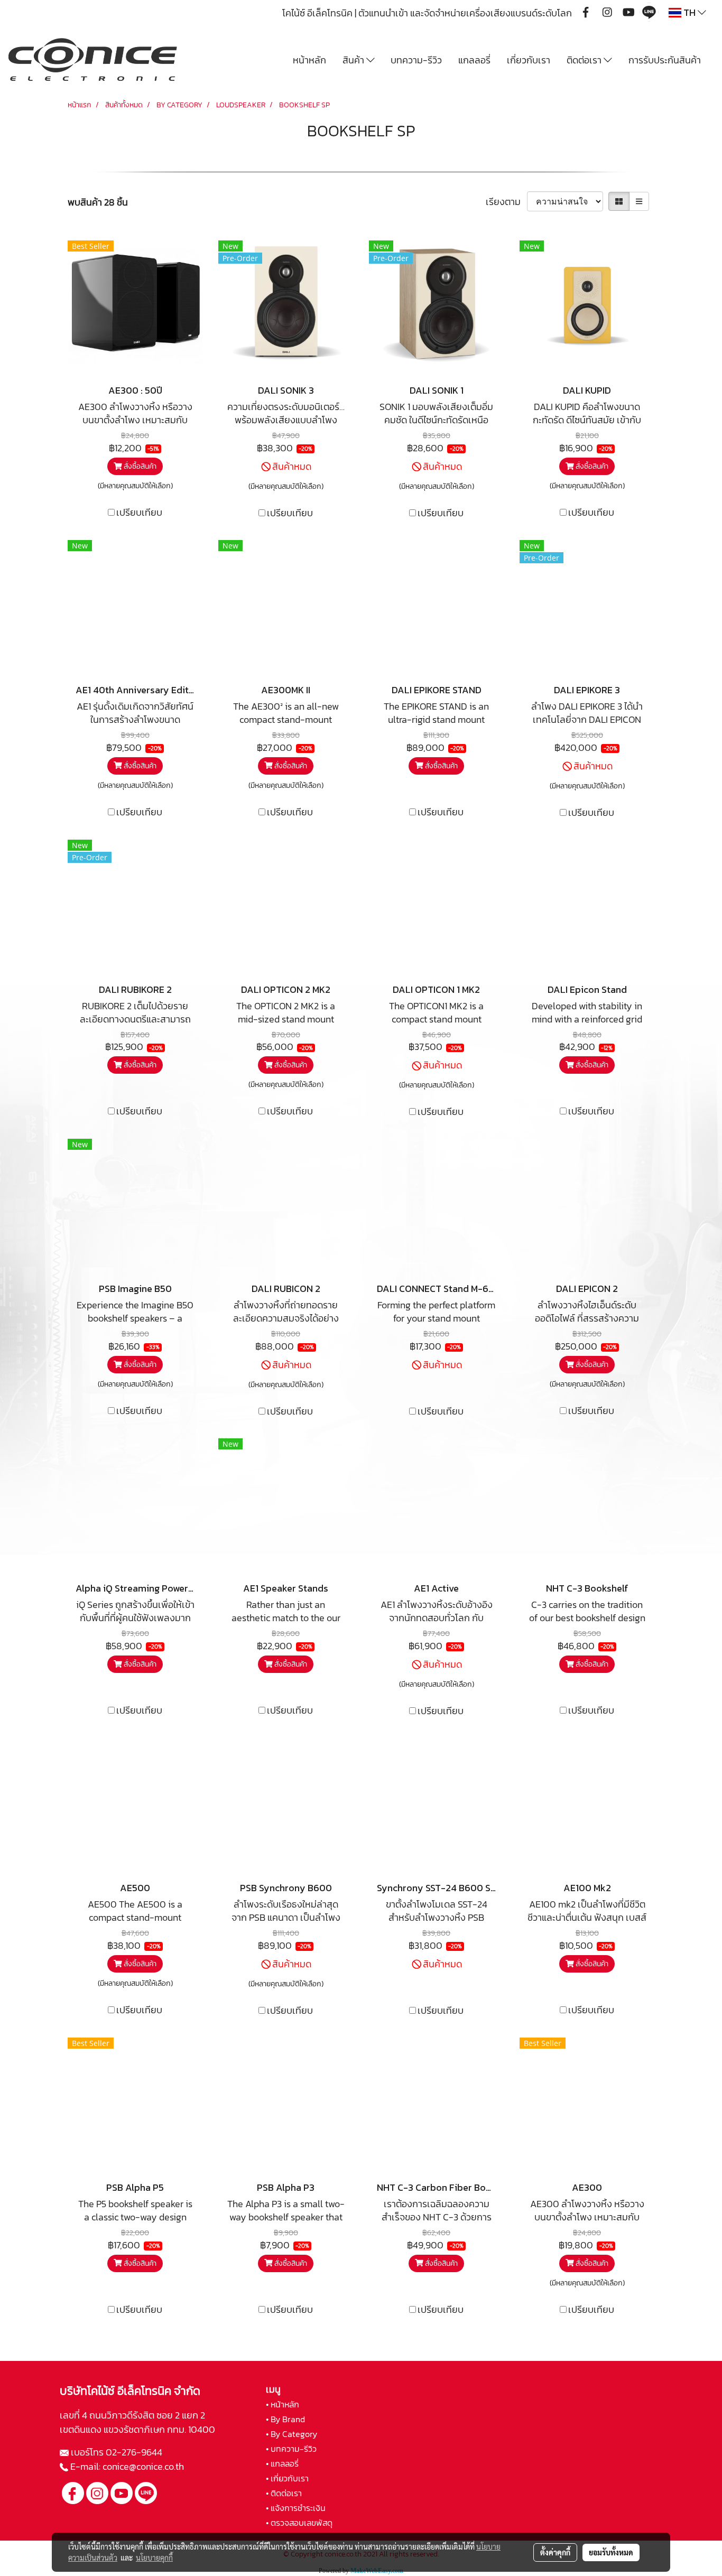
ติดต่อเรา (585, 60)
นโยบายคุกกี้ (154, 2558)
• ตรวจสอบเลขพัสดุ (299, 2523)
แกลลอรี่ (474, 60)
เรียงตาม (506, 202)
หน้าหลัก (309, 60)
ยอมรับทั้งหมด (611, 2552)
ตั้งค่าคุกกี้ (555, 2552)
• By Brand (285, 2419)
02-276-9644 (134, 2452)
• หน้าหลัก (283, 2404)
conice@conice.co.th (144, 2466)
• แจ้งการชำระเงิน (296, 2508)
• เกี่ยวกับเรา (287, 2478)
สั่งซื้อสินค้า (139, 466)
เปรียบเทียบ (139, 512)
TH (689, 12)
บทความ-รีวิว (416, 60)
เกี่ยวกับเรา (529, 60)
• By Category (291, 2434)
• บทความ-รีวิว (291, 2449)
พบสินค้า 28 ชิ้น (98, 202)
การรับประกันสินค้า (665, 60)
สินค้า (354, 60)
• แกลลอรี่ (282, 2463)
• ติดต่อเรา (284, 2493)
